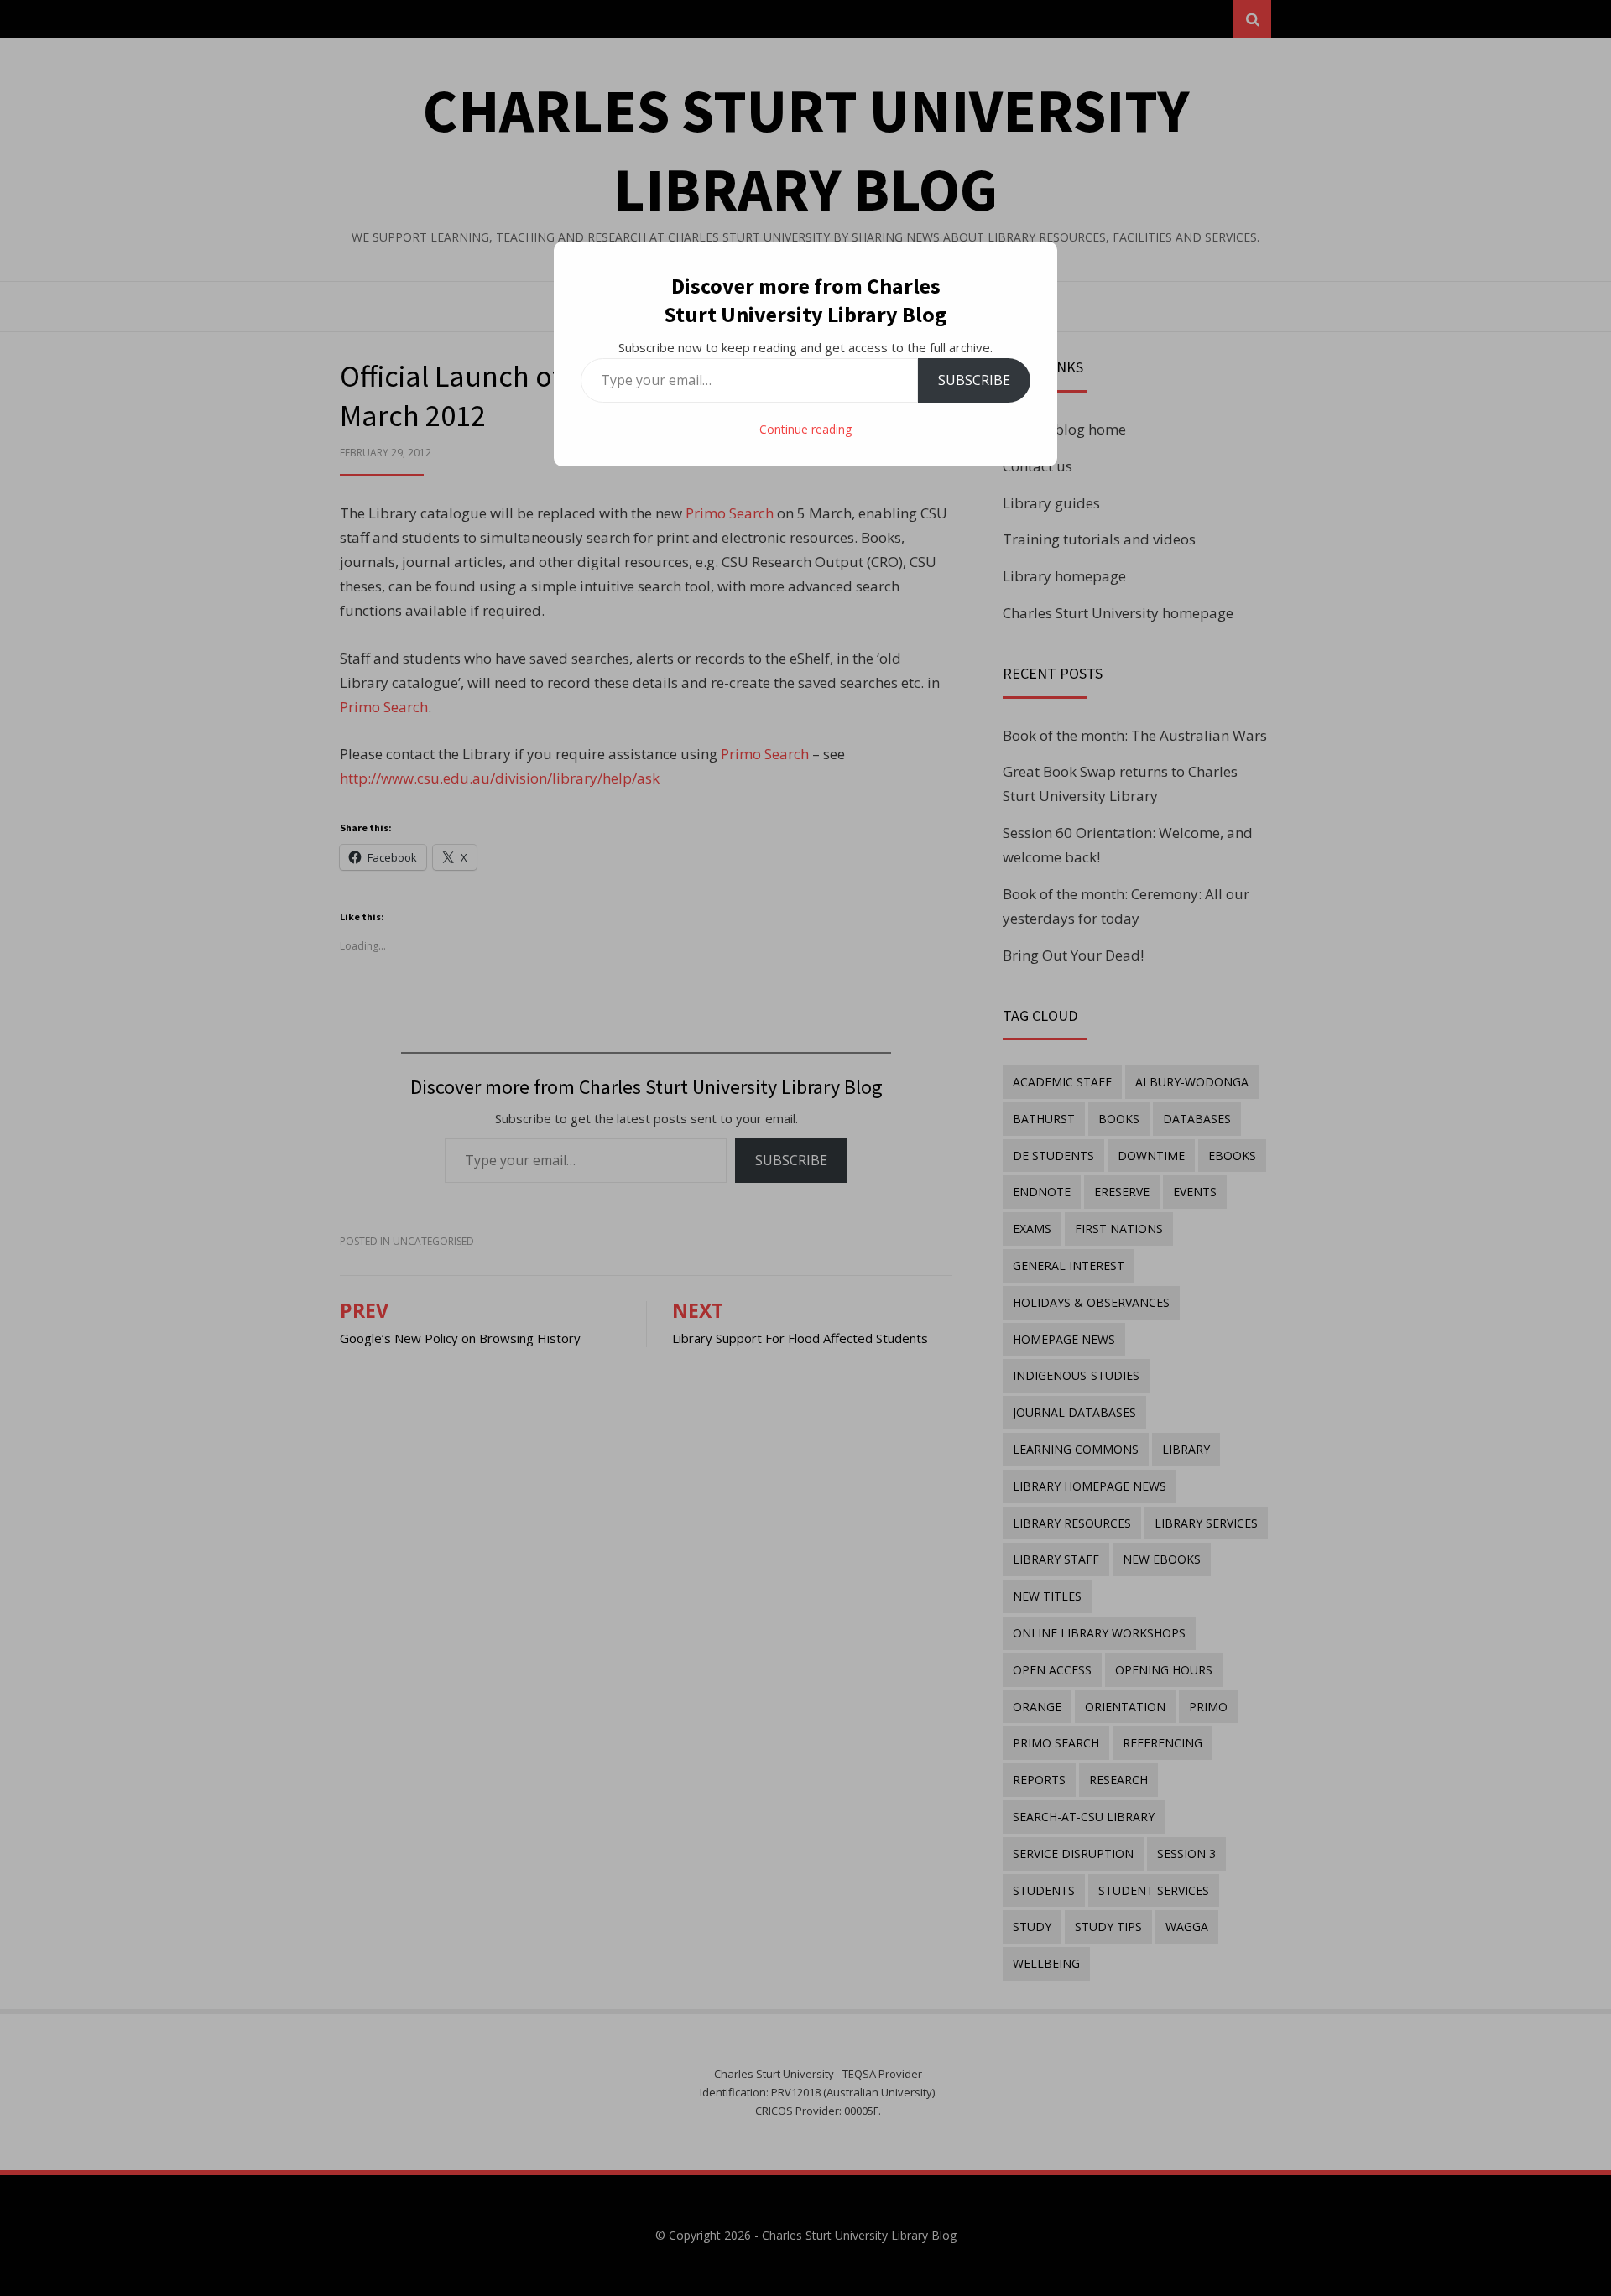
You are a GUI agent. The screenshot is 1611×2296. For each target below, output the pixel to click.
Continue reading (805, 429)
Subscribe (974, 380)
